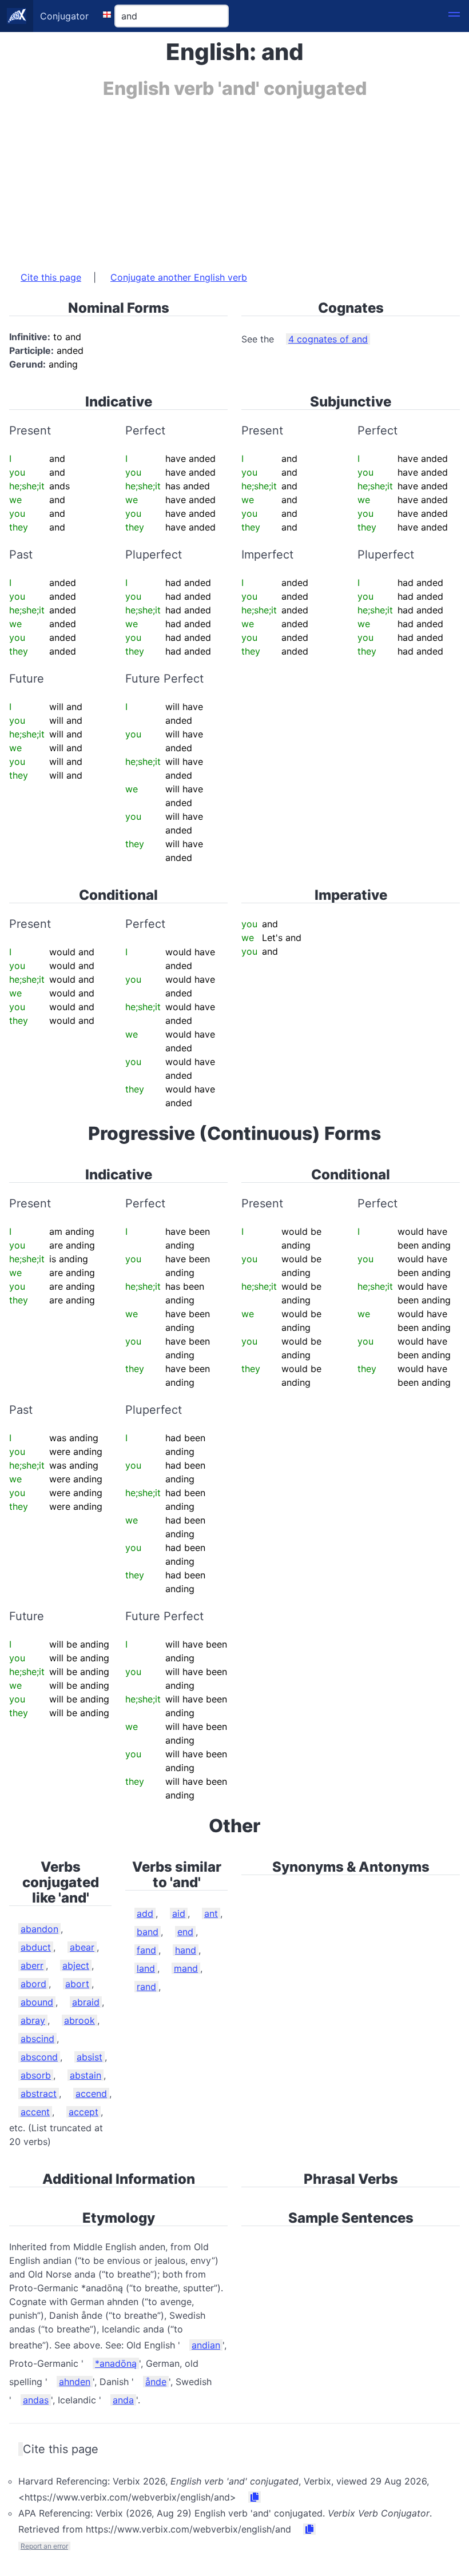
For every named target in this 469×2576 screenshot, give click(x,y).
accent (35, 2112)
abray (33, 2020)
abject (76, 1965)
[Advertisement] (234, 179)
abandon (39, 1929)
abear (82, 1947)
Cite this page (51, 277)
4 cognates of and (328, 339)
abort (77, 1984)
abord (33, 1984)
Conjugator (64, 16)
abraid (86, 2002)
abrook (80, 2020)
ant (211, 1913)
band (148, 1932)
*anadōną (116, 2363)
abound (37, 2002)
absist (90, 2057)
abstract (39, 2094)
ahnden (75, 2382)
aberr (32, 1965)
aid (179, 1913)
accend (91, 2094)
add (145, 1913)
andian (206, 2345)
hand (186, 1950)
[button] (454, 16)
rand (146, 1987)
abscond (39, 2057)
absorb (36, 2075)
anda (123, 2400)
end (185, 1932)
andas (36, 2400)
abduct (36, 1947)
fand (146, 1950)
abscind (37, 2039)
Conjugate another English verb (179, 277)
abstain (86, 2075)
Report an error (44, 2546)
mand (186, 1968)
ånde (156, 2382)
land (146, 1968)
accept (84, 2112)
